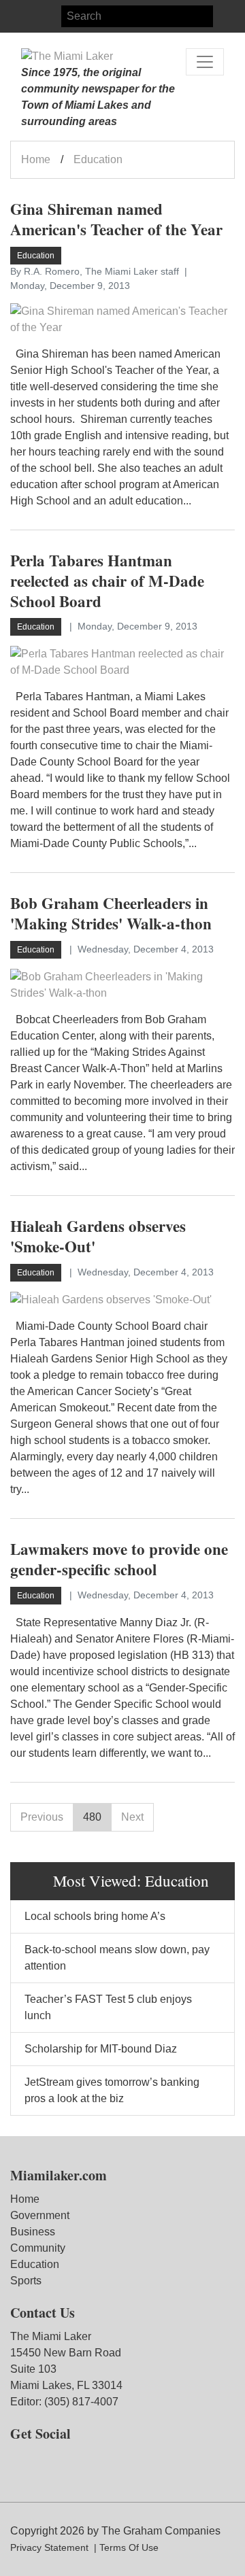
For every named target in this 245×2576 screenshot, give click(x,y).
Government (40, 2215)
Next (132, 1817)
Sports (26, 2281)
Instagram (46, 16)
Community (38, 2248)
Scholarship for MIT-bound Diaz (101, 2049)
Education (35, 2264)
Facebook (21, 16)
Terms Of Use (129, 2547)
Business (33, 2232)
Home (36, 159)
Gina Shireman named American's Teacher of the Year (116, 219)
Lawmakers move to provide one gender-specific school (119, 1559)
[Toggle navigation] (205, 62)
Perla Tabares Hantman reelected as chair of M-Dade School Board (107, 581)
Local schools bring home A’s (95, 1916)
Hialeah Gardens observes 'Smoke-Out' (98, 1236)
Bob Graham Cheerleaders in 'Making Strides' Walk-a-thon (111, 913)
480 (92, 1817)
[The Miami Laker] (67, 56)
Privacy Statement (49, 2547)
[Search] (224, 16)
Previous (42, 1817)
